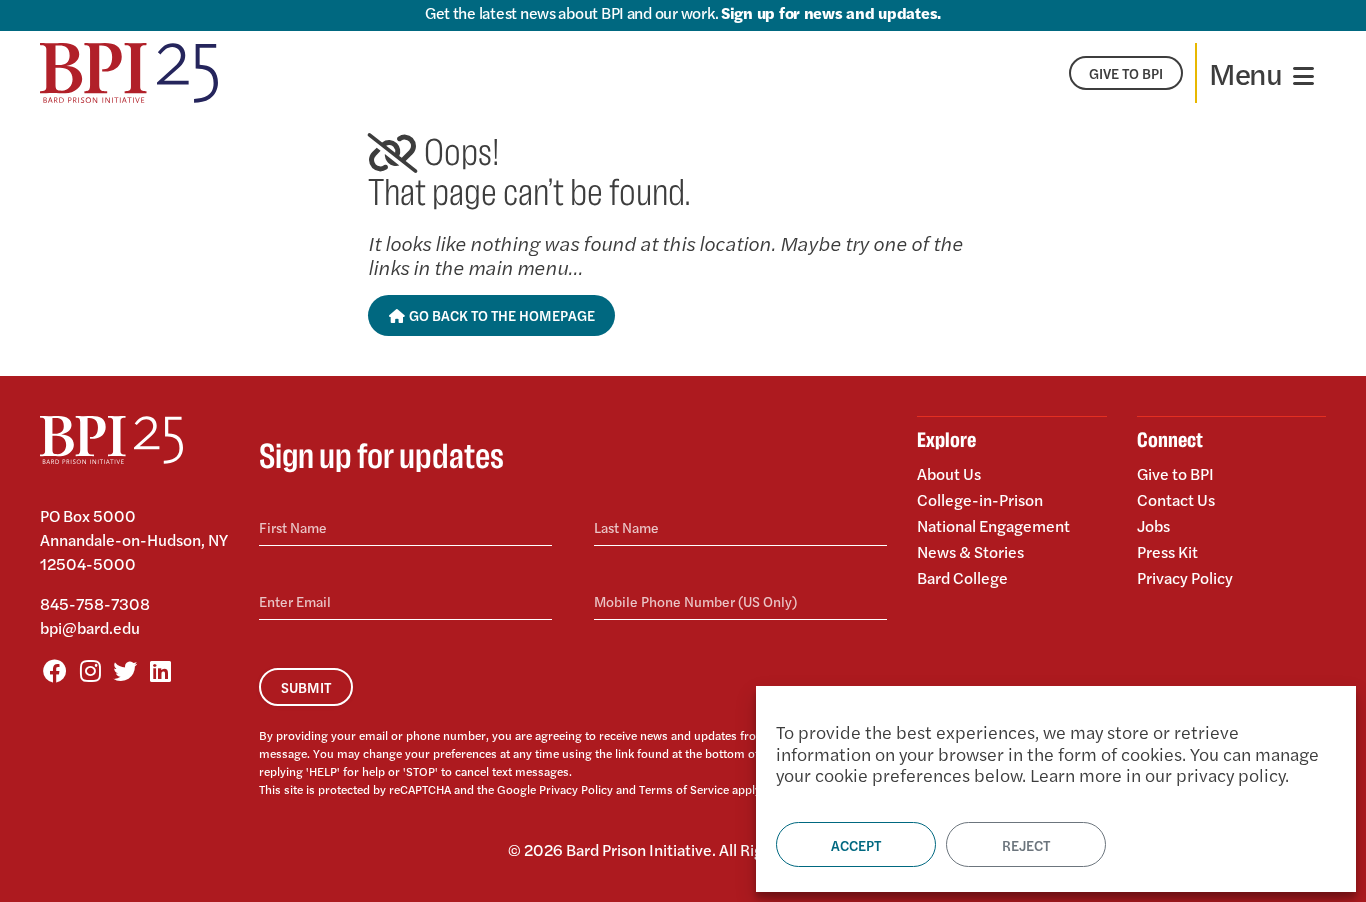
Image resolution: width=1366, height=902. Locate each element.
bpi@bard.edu (90, 627)
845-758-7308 (95, 603)
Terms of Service (684, 789)
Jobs (1153, 525)
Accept (856, 845)
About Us (949, 475)
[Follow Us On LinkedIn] (160, 670)
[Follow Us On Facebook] (55, 670)
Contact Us (1176, 499)
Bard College (962, 576)
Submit (306, 687)
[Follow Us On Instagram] (90, 670)
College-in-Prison (980, 499)
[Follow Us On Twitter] (125, 670)
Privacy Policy (576, 789)
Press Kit (1167, 551)
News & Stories (970, 551)
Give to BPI (1175, 475)
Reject (1026, 845)
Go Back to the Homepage (500, 315)
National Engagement (993, 525)
